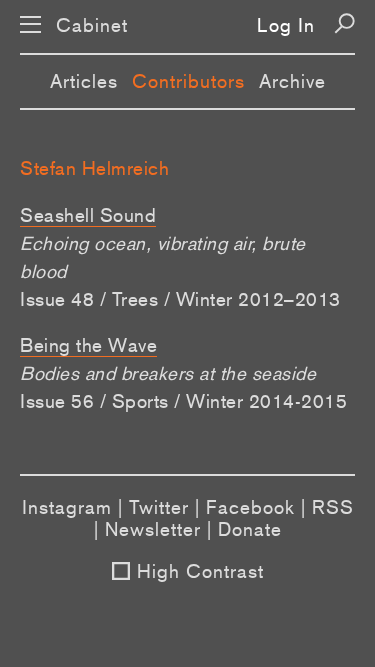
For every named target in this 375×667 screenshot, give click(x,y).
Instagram (67, 507)
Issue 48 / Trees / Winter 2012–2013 (180, 299)
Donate (250, 529)
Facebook (250, 507)
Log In (286, 25)
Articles (84, 81)
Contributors (188, 81)
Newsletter (153, 529)
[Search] (344, 23)
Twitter (159, 507)
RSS (333, 507)
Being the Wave (88, 345)
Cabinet (92, 25)
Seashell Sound (88, 215)
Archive (292, 81)
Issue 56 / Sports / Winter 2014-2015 (183, 401)
